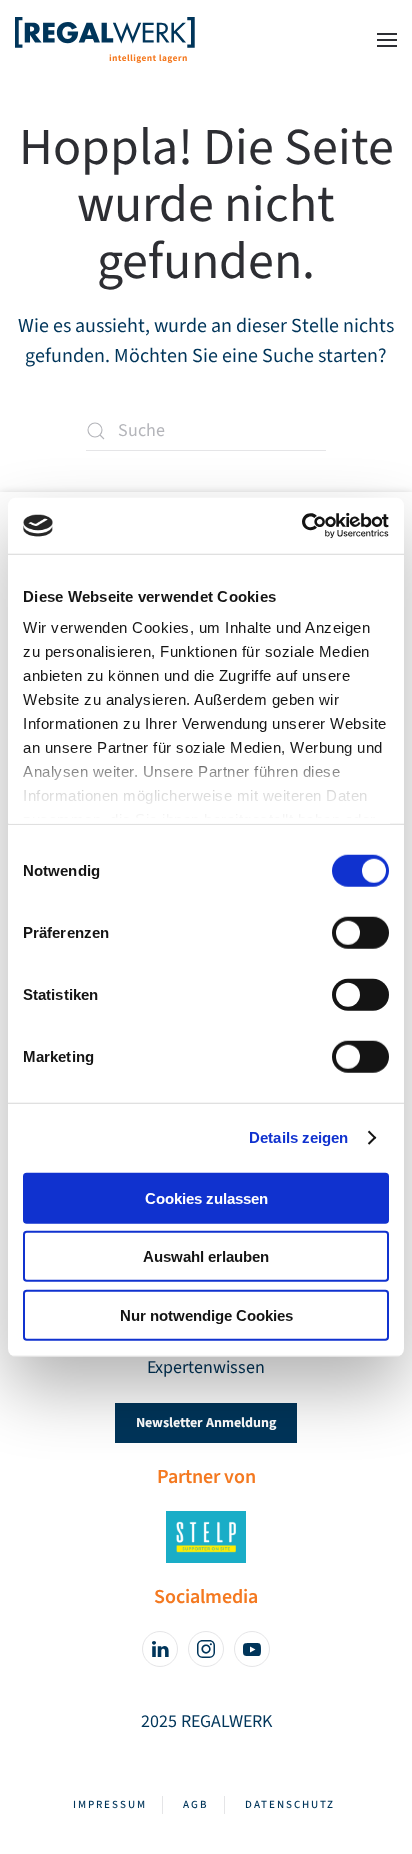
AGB (196, 1804)
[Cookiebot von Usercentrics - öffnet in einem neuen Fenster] (301, 526)
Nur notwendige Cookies (206, 1314)
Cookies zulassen (206, 1197)
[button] (387, 40)
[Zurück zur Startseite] (105, 40)
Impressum (110, 1804)
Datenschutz (290, 1804)
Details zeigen (298, 1137)
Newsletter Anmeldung (206, 1423)
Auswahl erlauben (206, 1256)
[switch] (360, 932)
